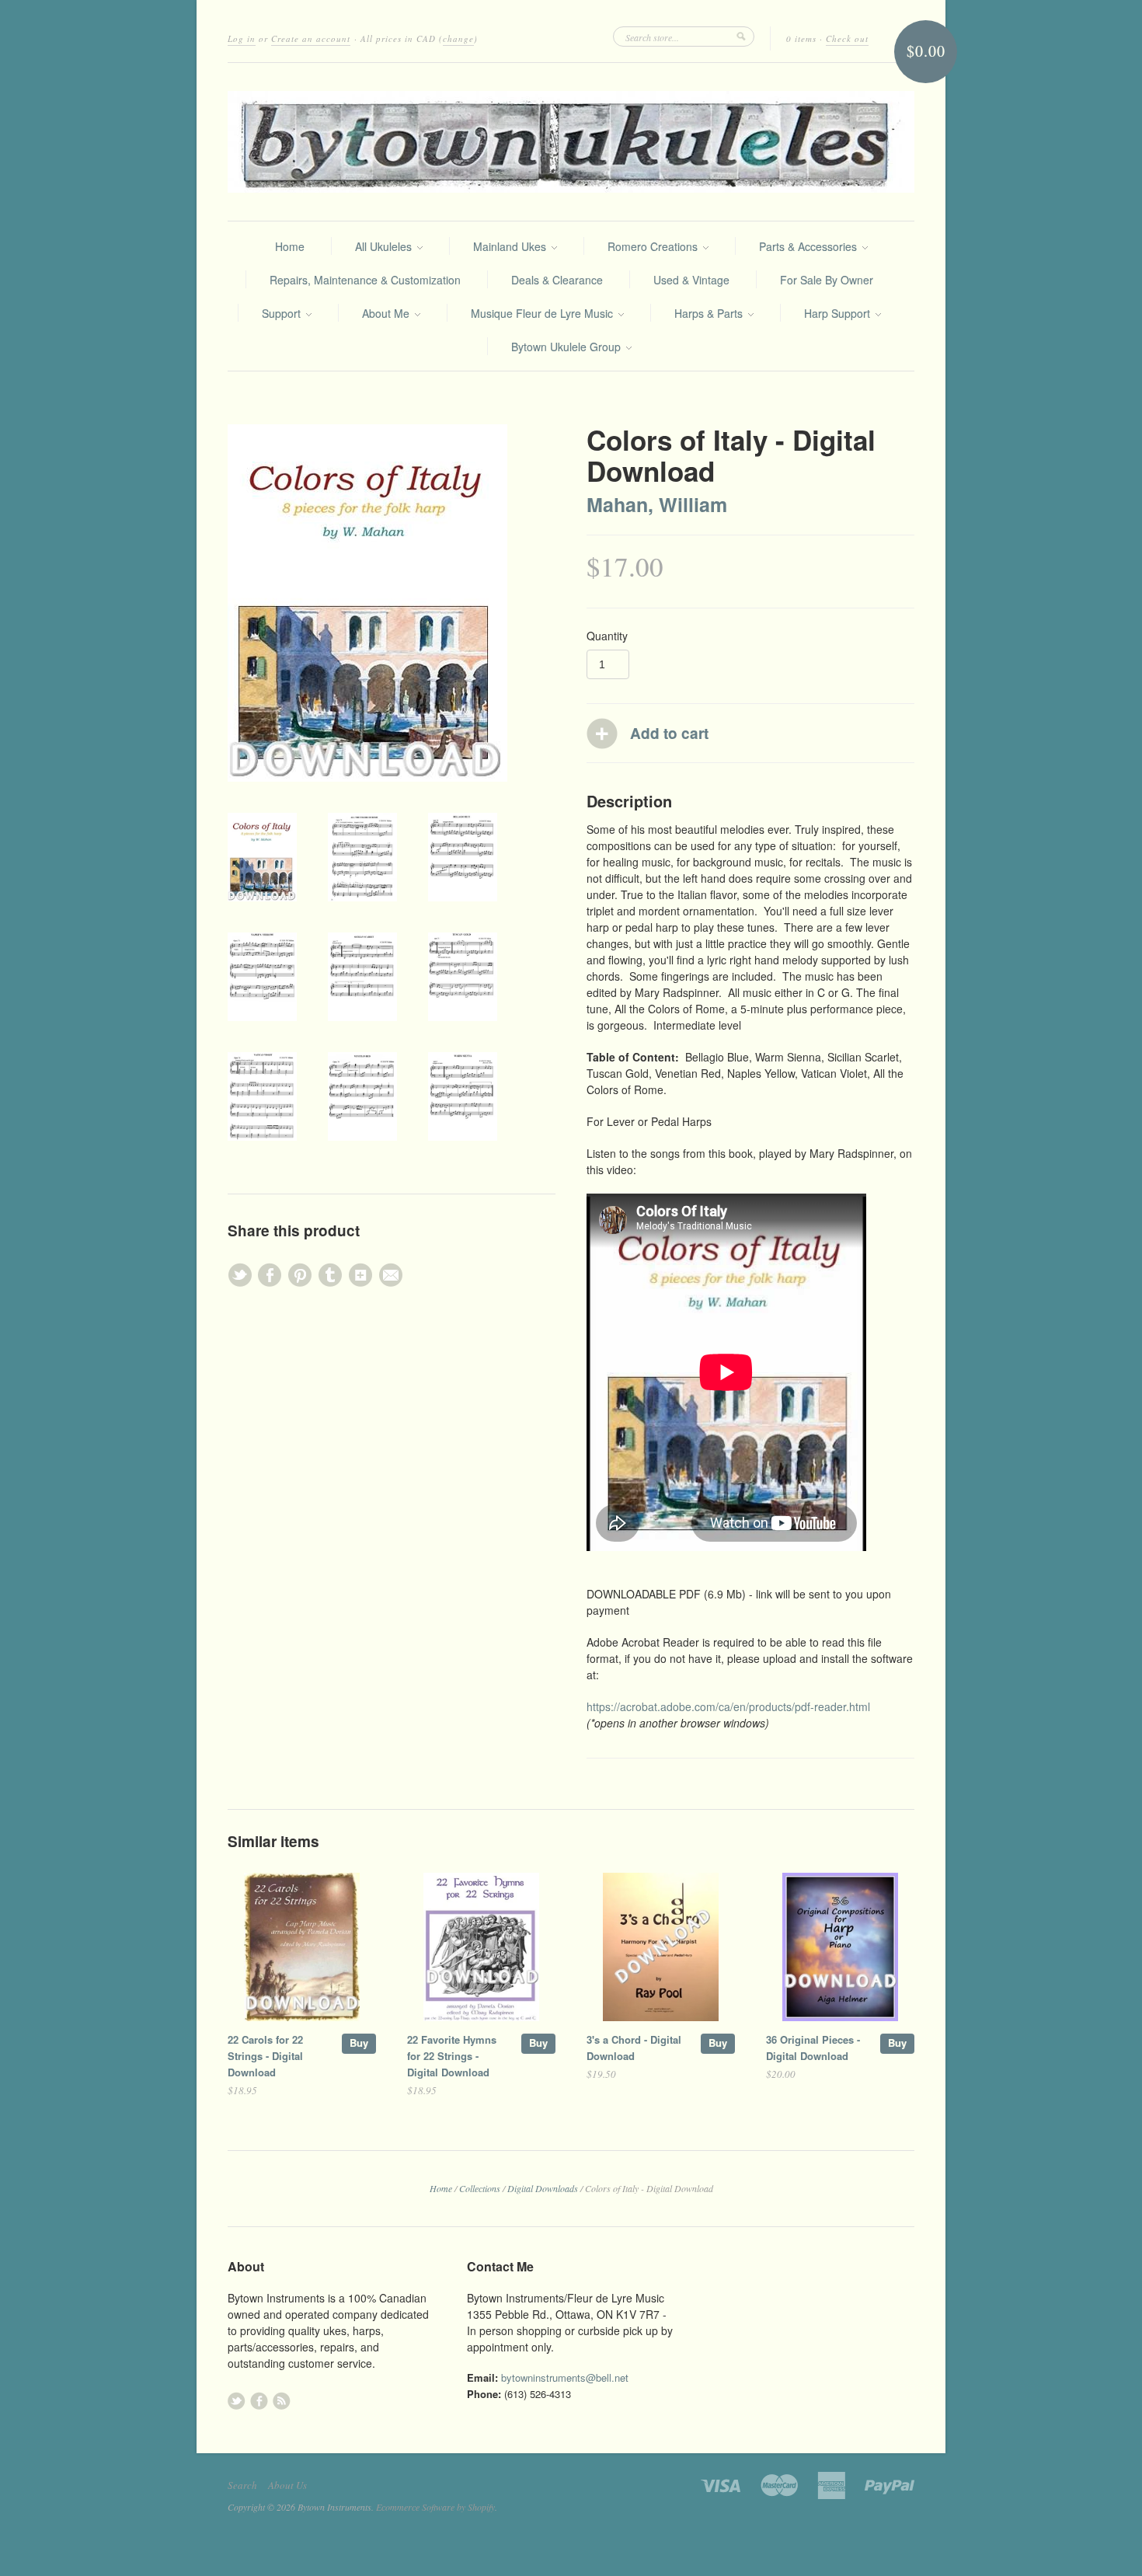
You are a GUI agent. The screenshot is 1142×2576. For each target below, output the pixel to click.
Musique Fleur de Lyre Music (543, 313)
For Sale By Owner (827, 280)
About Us (287, 2485)
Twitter (237, 2401)
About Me (387, 313)
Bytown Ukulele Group (568, 347)
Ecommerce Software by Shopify (435, 2507)
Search (242, 2485)
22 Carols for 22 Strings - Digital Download (265, 2056)
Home (290, 246)
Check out (847, 38)
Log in (242, 38)
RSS (282, 2401)
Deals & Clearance (557, 280)
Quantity (607, 636)
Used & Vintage (691, 280)
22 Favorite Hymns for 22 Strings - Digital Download (452, 2056)
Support (283, 313)
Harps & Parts (710, 313)
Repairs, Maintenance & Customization (365, 280)
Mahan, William (657, 504)
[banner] (571, 142)
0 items (801, 38)
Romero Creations (654, 246)
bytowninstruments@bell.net (565, 2377)
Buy (359, 2043)
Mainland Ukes (511, 246)
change (458, 38)
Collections (480, 2188)
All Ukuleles (385, 246)
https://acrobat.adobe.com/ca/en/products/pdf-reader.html (728, 1706)
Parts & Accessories (809, 246)
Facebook (259, 2401)
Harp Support (839, 313)
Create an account (311, 38)
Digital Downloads (543, 2188)
